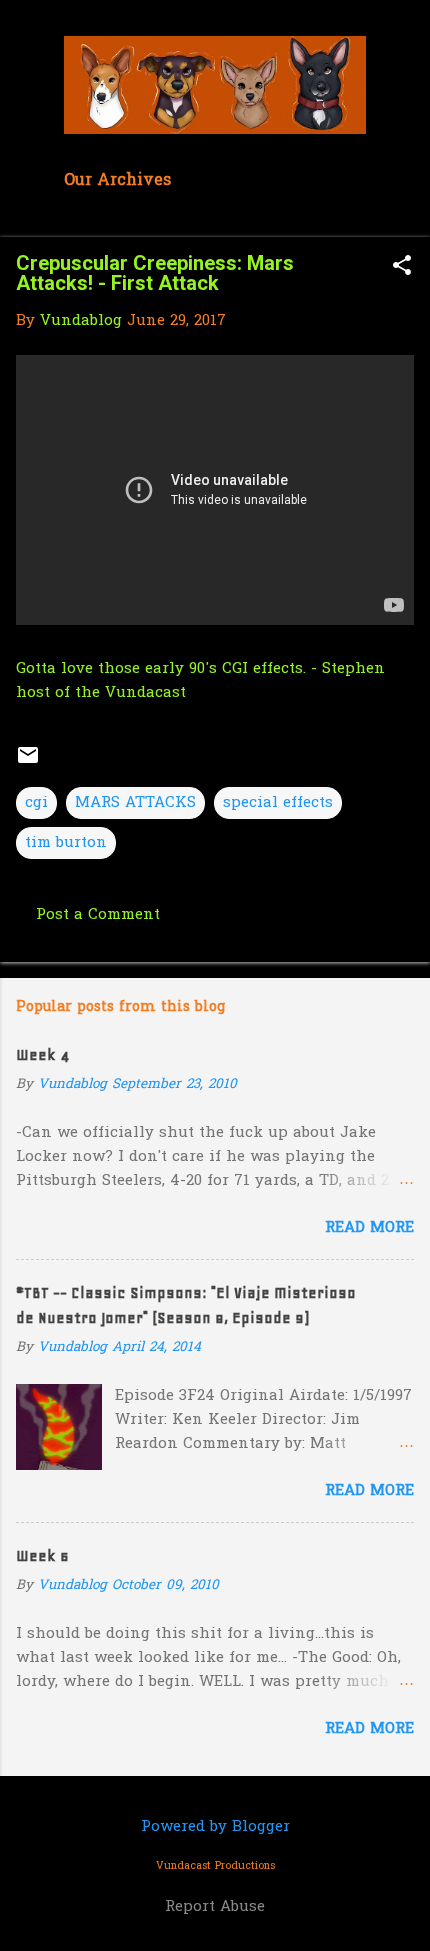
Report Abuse (215, 1907)
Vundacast (145, 693)
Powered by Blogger (215, 1827)
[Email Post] (28, 763)
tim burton (66, 843)
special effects (278, 803)
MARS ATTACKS (135, 803)
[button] (402, 267)
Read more (369, 1228)
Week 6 (42, 1556)
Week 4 (42, 1055)
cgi (36, 803)
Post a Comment (98, 915)
